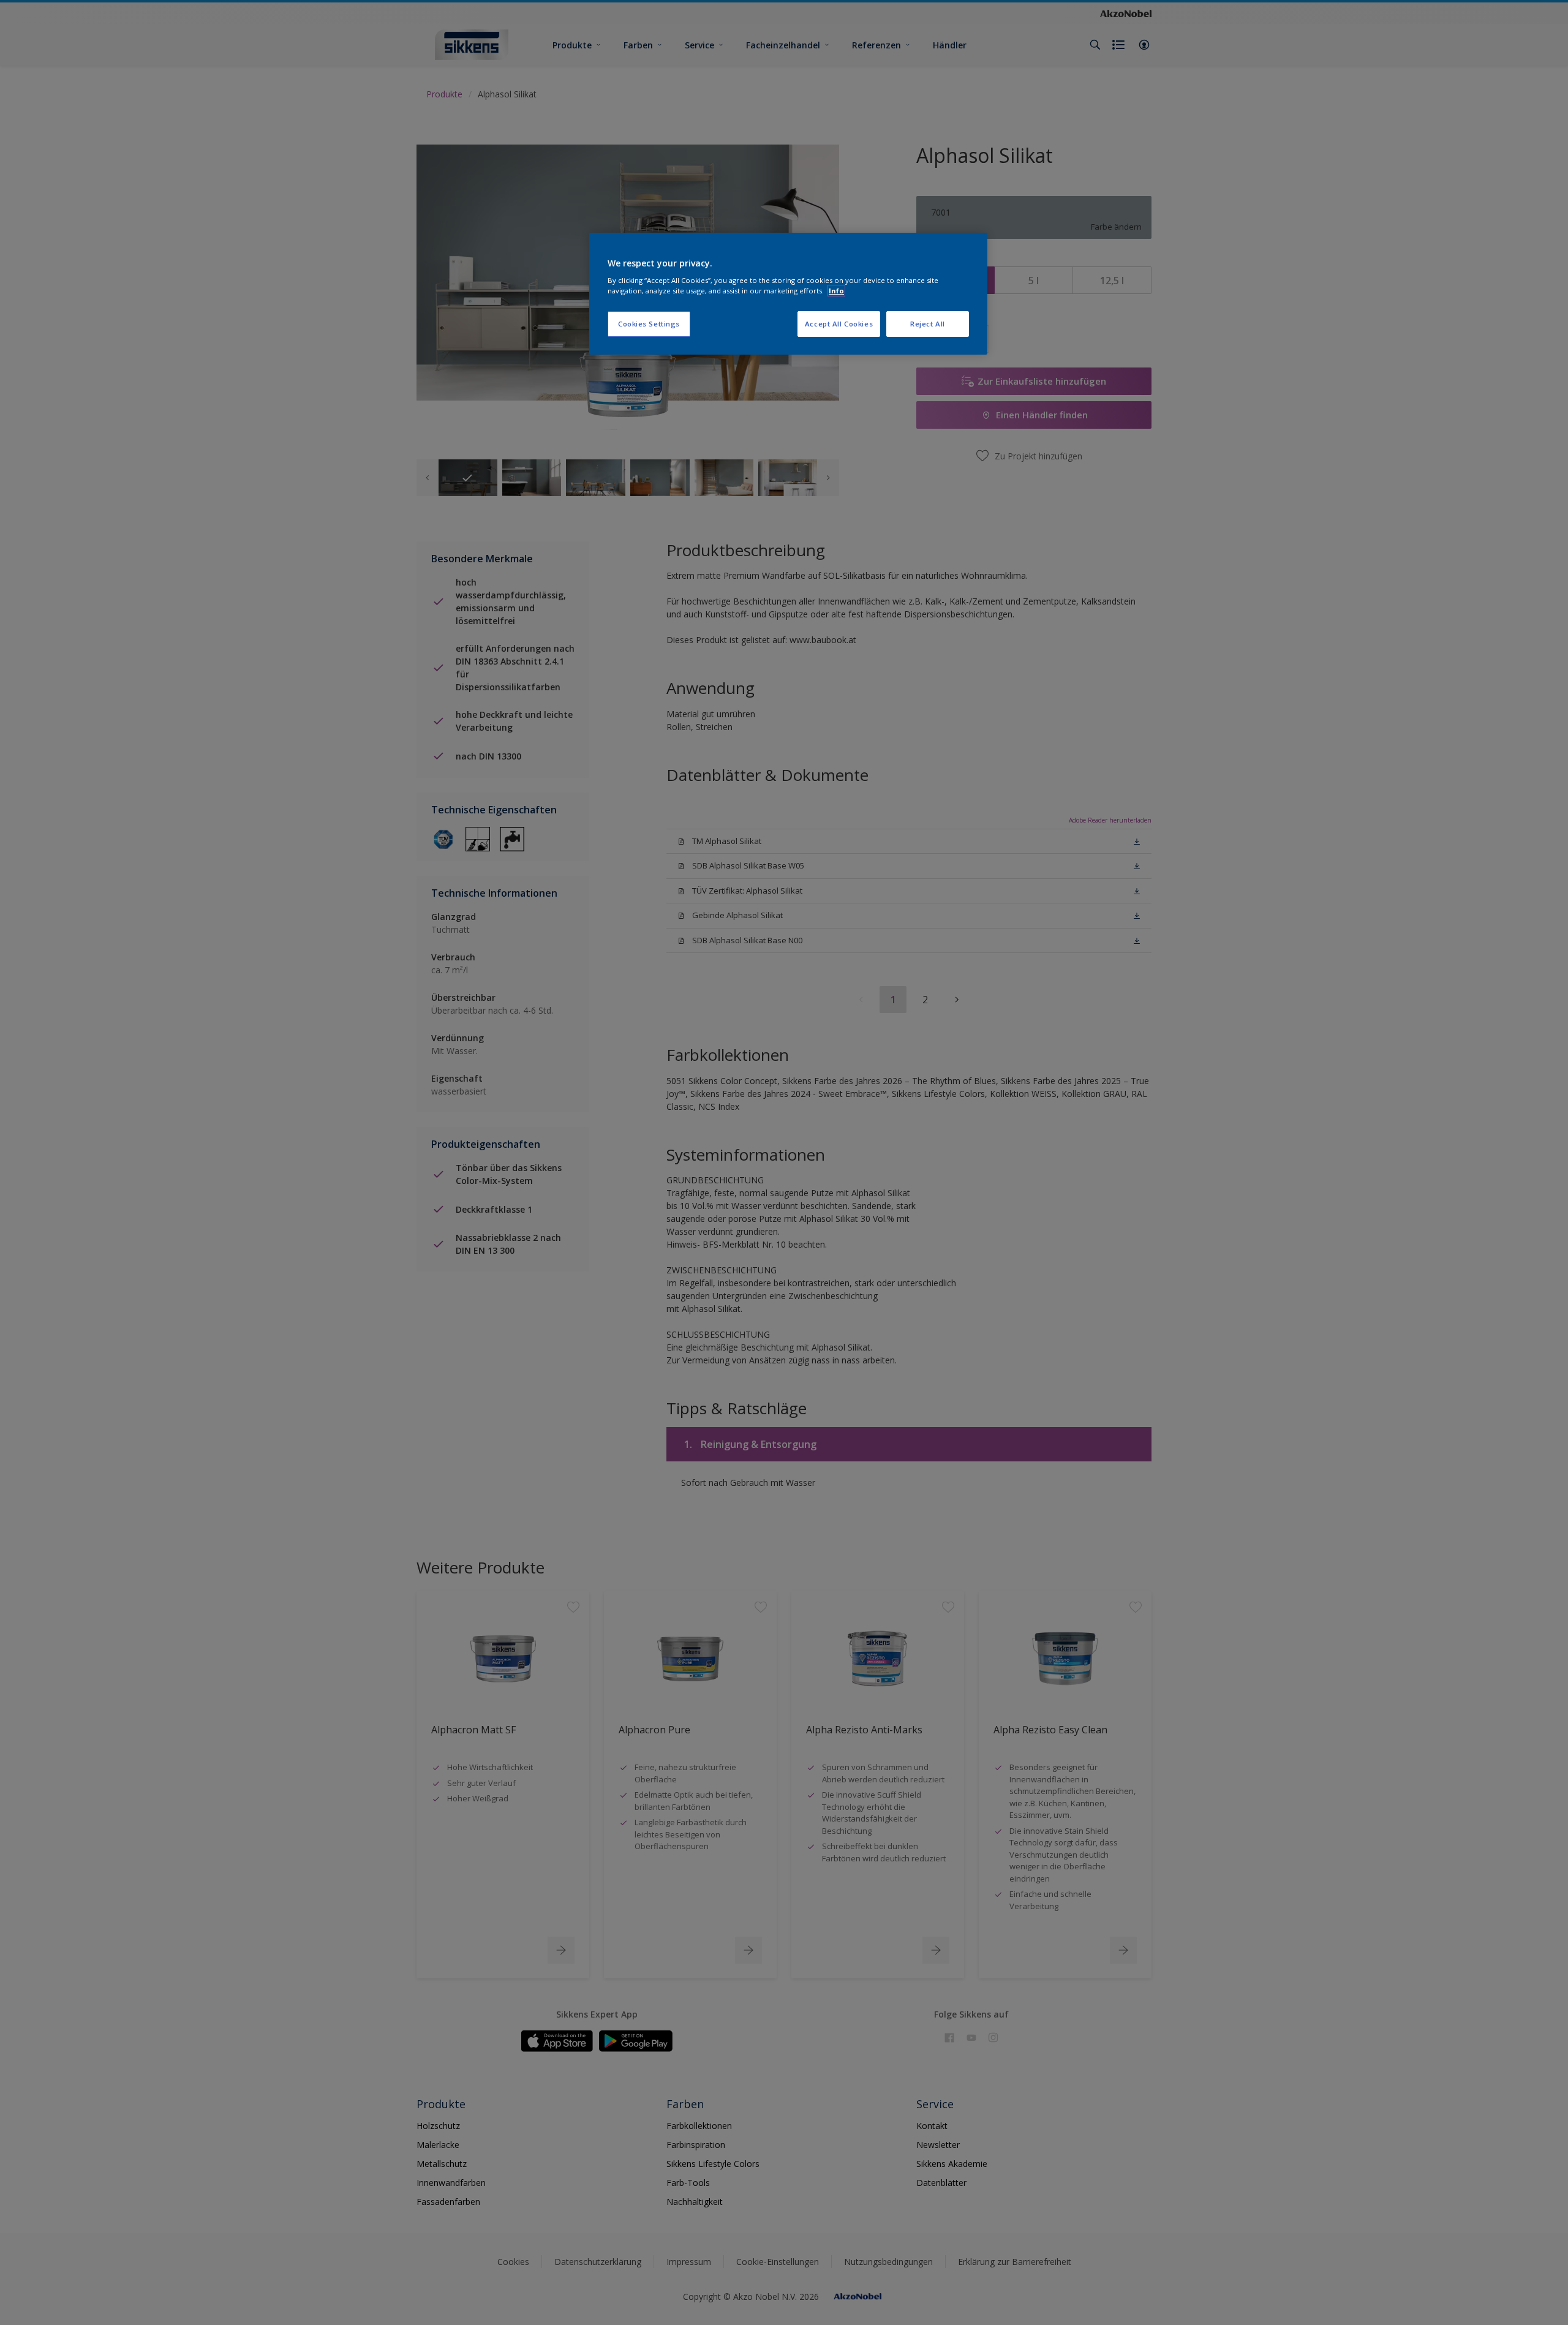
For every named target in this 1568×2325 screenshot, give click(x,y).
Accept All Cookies (839, 324)
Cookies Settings (649, 324)
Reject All (928, 324)
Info (836, 291)
